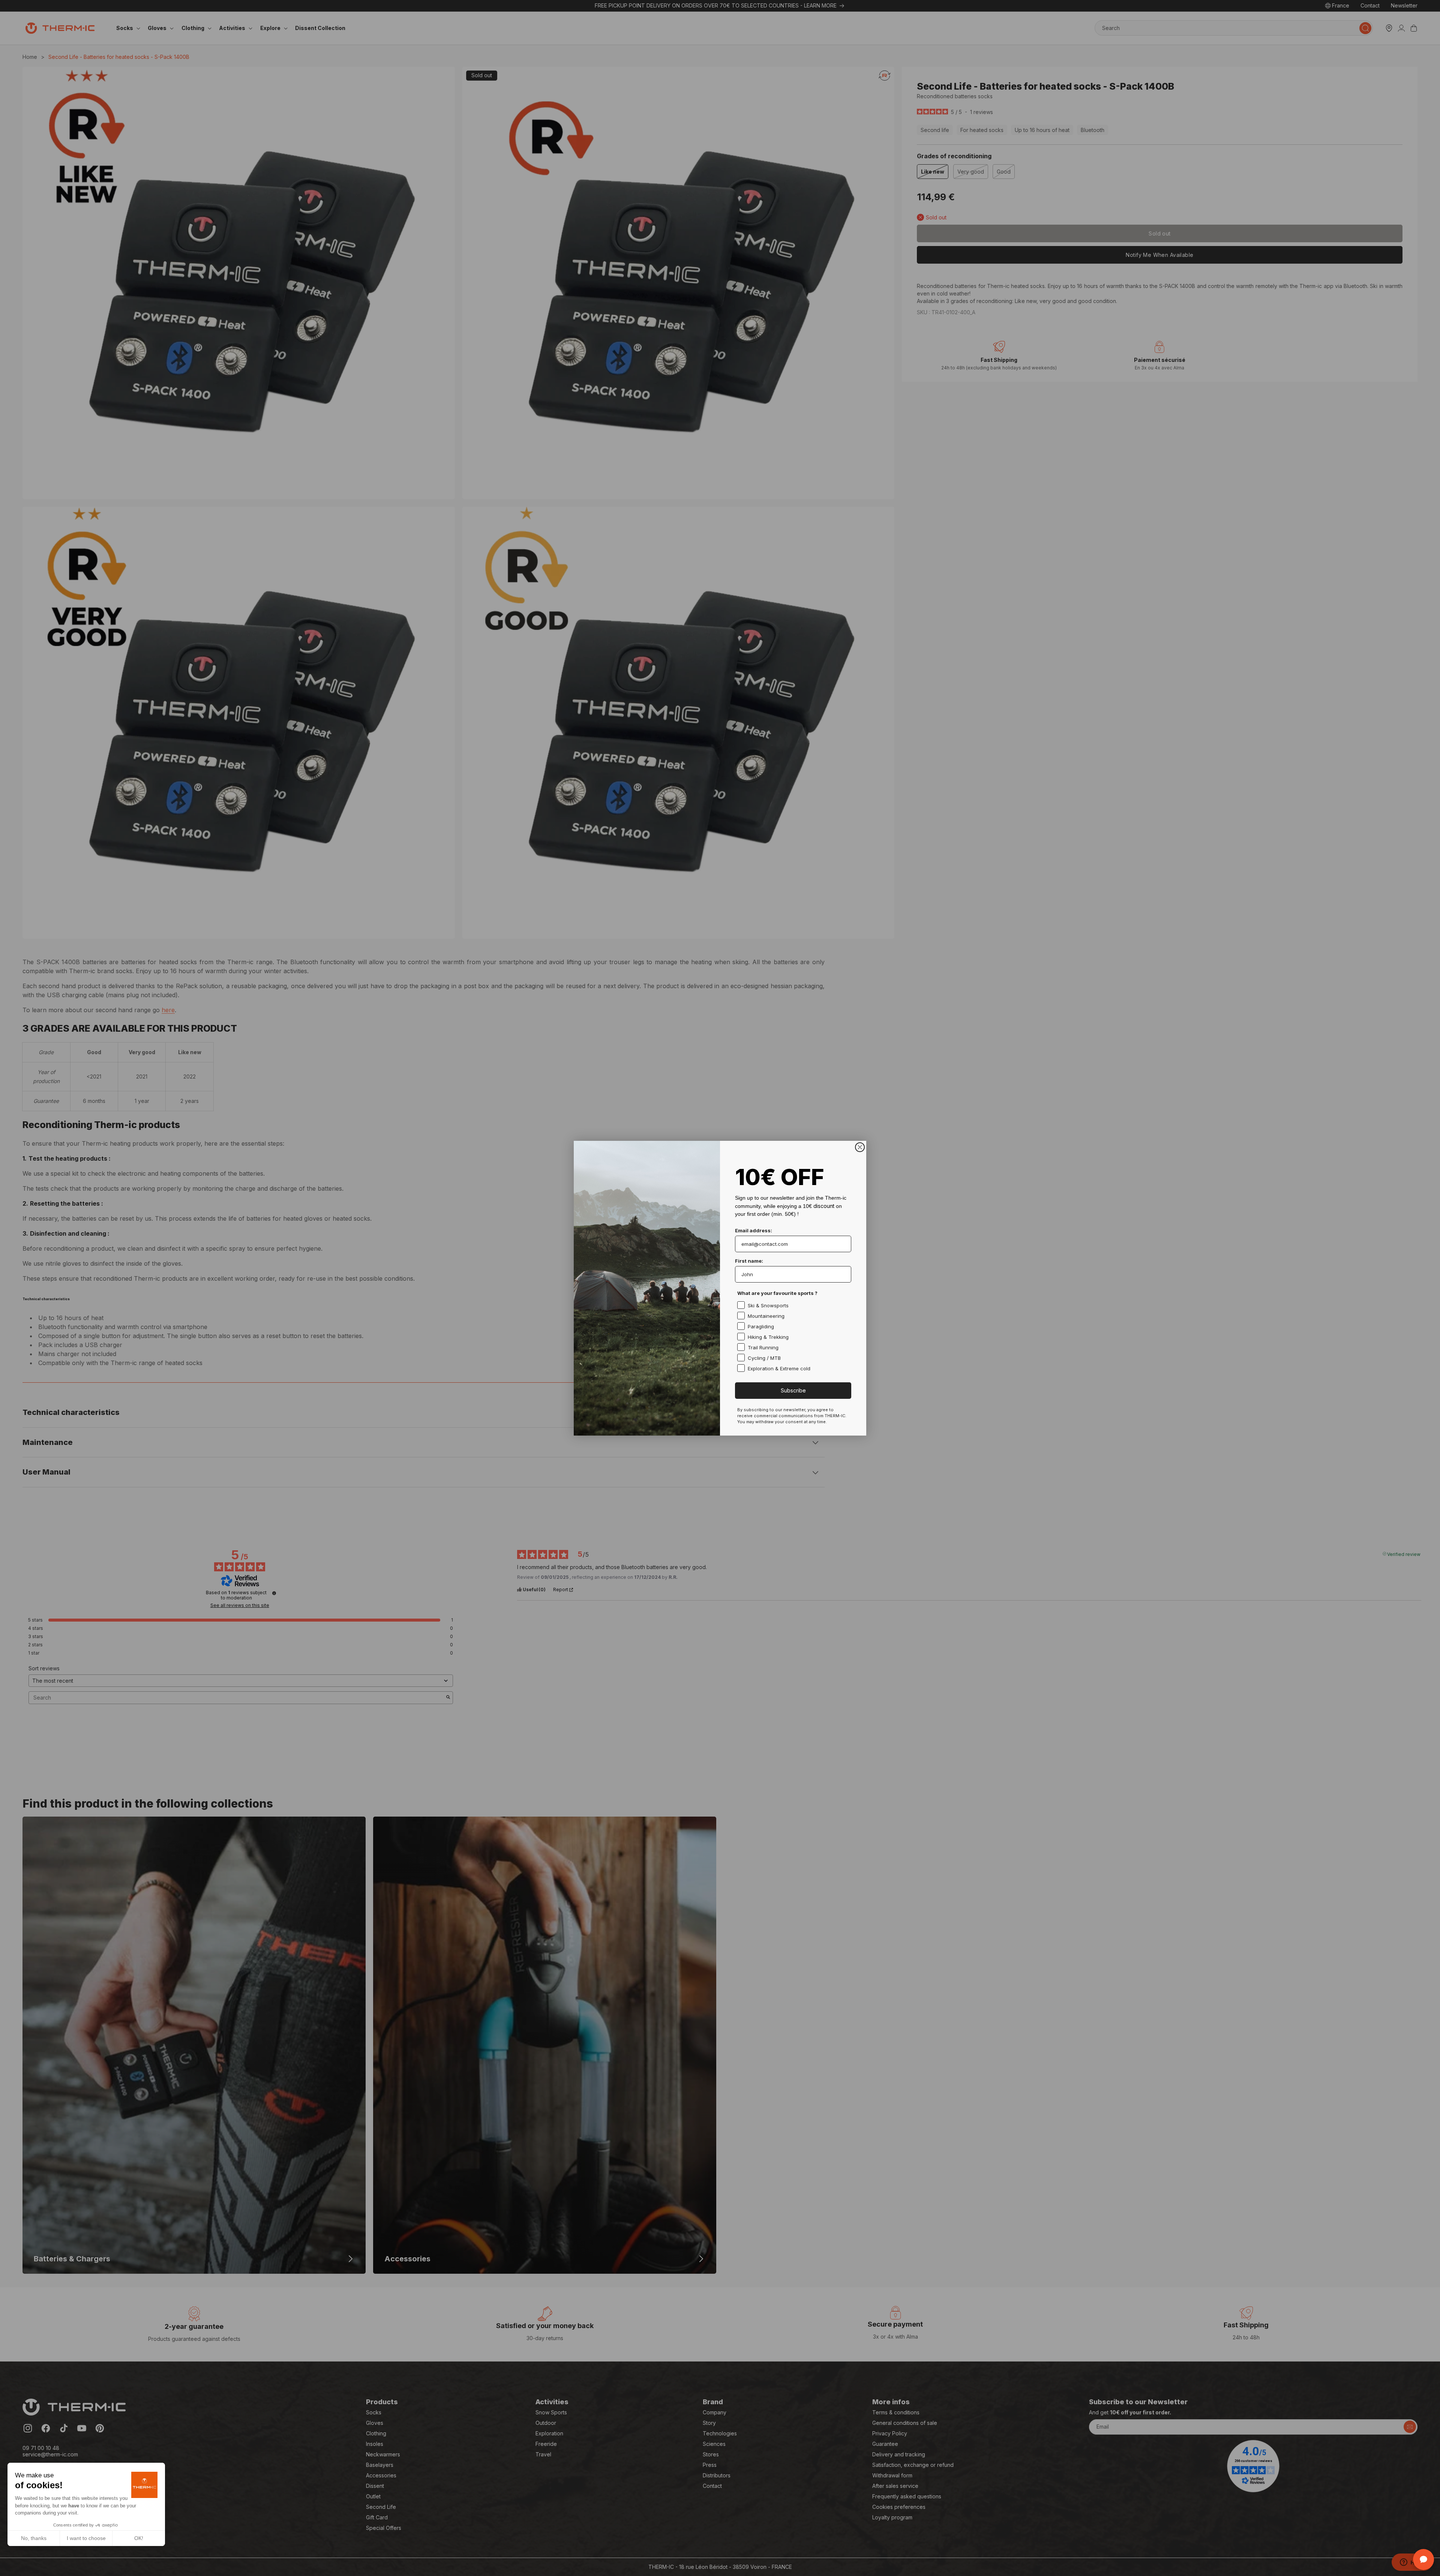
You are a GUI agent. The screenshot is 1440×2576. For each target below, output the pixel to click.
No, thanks (34, 2538)
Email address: (754, 1230)
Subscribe (793, 1390)
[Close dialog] (860, 1147)
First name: (749, 1261)
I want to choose (86, 2538)
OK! (139, 2538)
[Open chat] (1423, 2559)
